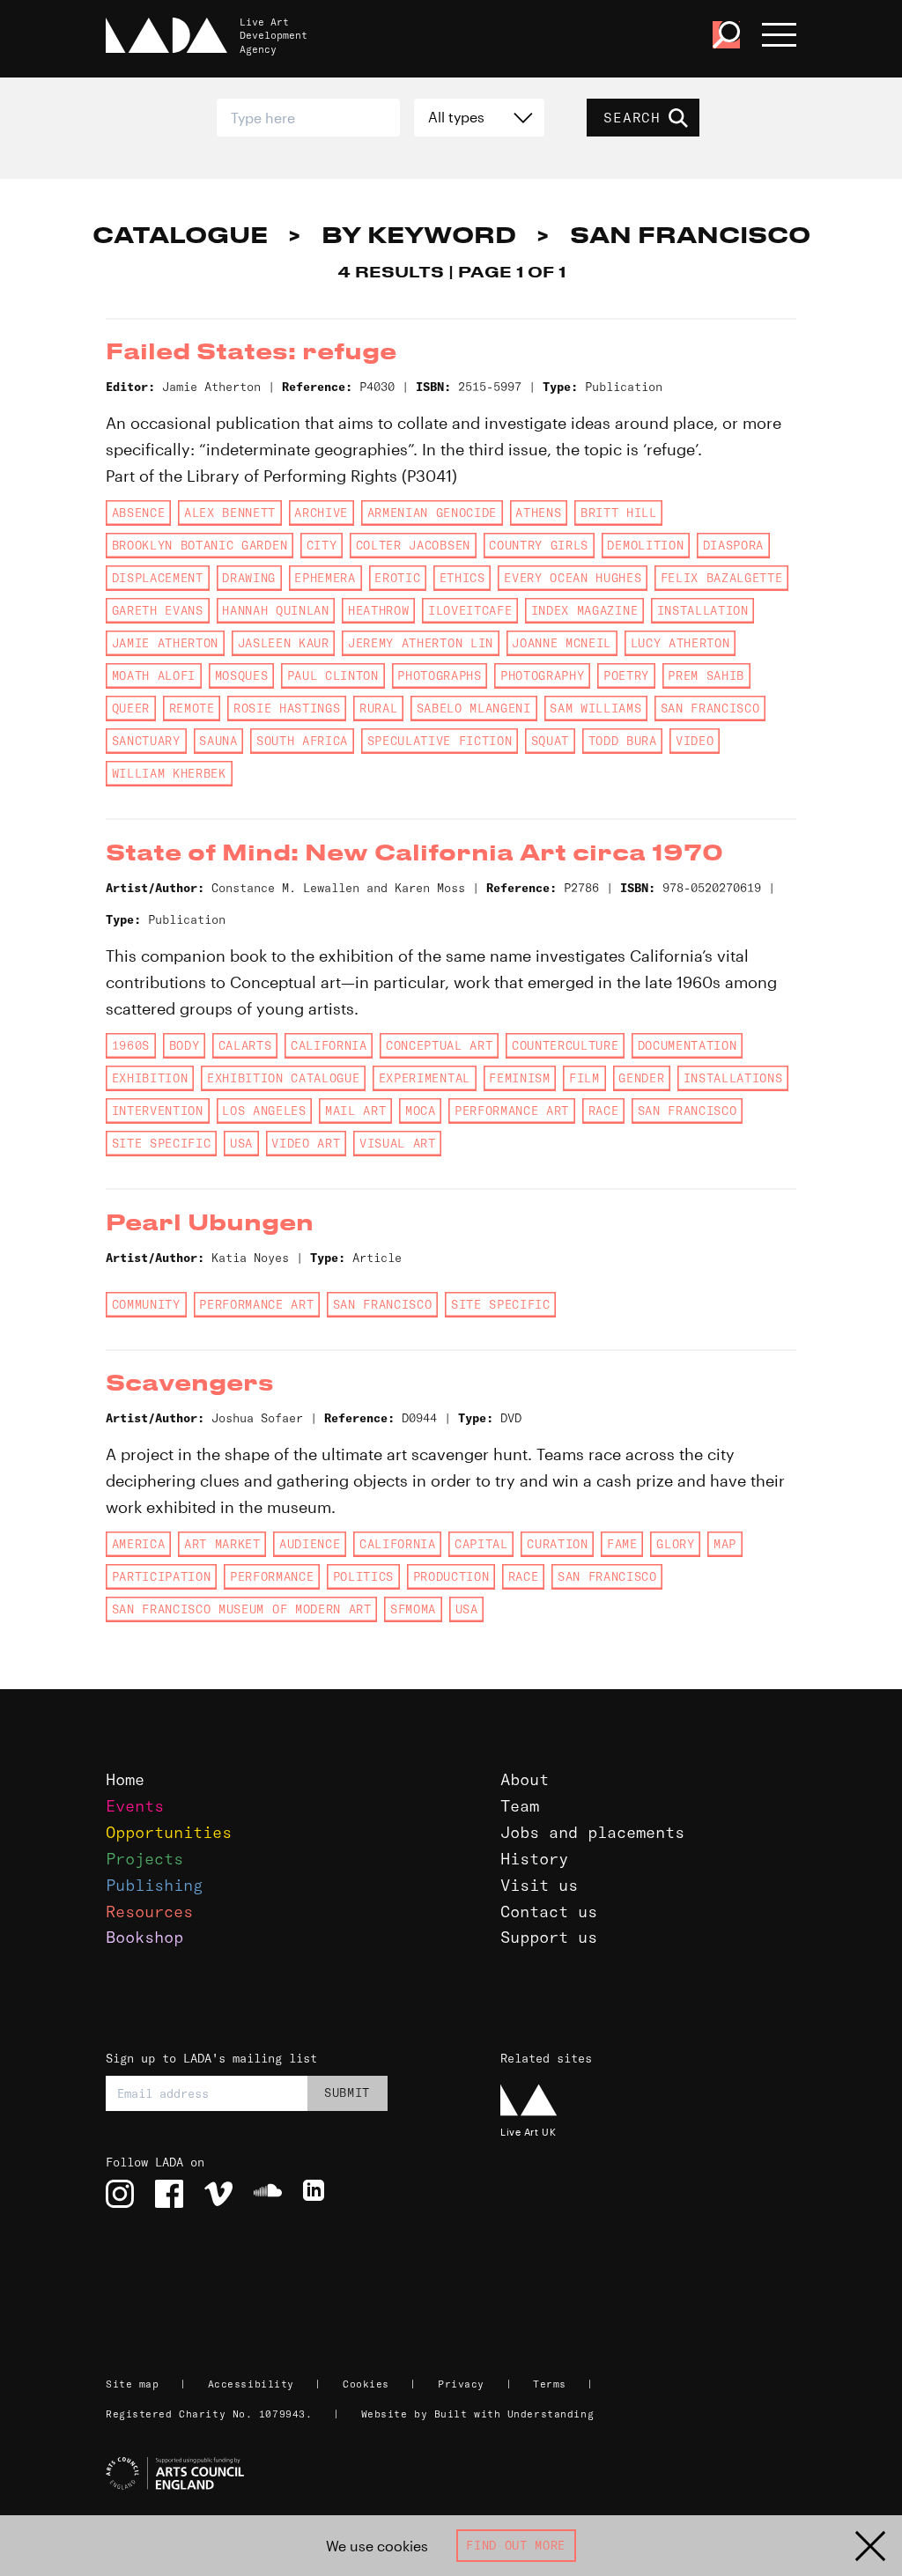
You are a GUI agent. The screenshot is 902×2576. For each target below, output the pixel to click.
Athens (538, 513)
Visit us (539, 1885)
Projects (144, 1859)
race (604, 1111)
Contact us (549, 1912)
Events (135, 1806)
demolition (645, 545)
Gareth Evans (158, 610)
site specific (162, 1143)
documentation (688, 1045)
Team (520, 1806)
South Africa (302, 741)
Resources (149, 1912)
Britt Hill (619, 513)
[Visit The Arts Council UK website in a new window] (458, 2474)
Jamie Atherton (165, 643)
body (185, 1045)
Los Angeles (264, 1111)
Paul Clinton (333, 675)
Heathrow (378, 610)
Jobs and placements (592, 1832)
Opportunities (169, 1832)
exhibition (150, 1078)
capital (481, 1544)
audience (310, 1544)
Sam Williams (595, 708)
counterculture (565, 1045)
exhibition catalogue (283, 1078)
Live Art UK (528, 2132)
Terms (550, 2384)
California (329, 1045)
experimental (425, 1078)
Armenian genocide (432, 513)
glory (675, 1544)
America (139, 1544)
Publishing (154, 1885)
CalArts (245, 1045)
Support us (549, 1937)
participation (162, 1576)
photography (542, 675)
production (451, 1576)
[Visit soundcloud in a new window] (268, 2194)
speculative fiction (440, 741)
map (725, 1544)
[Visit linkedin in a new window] (317, 2194)
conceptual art (439, 1045)
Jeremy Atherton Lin (421, 643)
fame (622, 1544)
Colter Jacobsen (413, 545)
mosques (242, 675)
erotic (397, 578)
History (534, 1859)
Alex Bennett (230, 513)
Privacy (461, 2384)
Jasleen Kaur (284, 643)
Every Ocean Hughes (573, 578)
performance (272, 1576)
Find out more (516, 2545)
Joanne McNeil (562, 643)
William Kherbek (169, 773)
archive (321, 513)
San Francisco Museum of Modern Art (242, 1609)
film (584, 1078)
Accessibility (251, 2384)
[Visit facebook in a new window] (169, 2194)
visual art (398, 1143)
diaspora (733, 545)
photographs (439, 675)
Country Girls (539, 545)
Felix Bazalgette (722, 578)
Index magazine (584, 610)
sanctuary (146, 741)
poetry (626, 675)
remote (192, 708)
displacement (158, 578)
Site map (132, 2384)
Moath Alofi (154, 675)
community (146, 1304)
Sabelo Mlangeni (474, 708)
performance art (512, 1111)
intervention (158, 1111)
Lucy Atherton (680, 643)
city (322, 545)
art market (222, 1544)
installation (703, 610)
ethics (462, 578)
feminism (519, 1078)
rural (378, 708)
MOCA (421, 1111)
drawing (249, 578)
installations (733, 1078)
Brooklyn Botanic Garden (200, 545)
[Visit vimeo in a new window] (218, 2194)
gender (641, 1078)
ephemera (325, 578)
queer (131, 708)
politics (363, 1576)
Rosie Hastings (287, 708)
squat (550, 741)
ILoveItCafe (470, 610)
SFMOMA (413, 1609)
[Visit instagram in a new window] (120, 2194)
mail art (355, 1111)
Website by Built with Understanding (478, 2414)
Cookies (366, 2384)
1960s (131, 1045)
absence (139, 513)
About (525, 1779)
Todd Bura (623, 741)
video (695, 741)
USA (241, 1143)
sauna (218, 741)
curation (557, 1544)
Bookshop (144, 1937)
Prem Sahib (706, 675)
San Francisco (710, 708)
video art (306, 1143)
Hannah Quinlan (275, 610)
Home (125, 1779)
